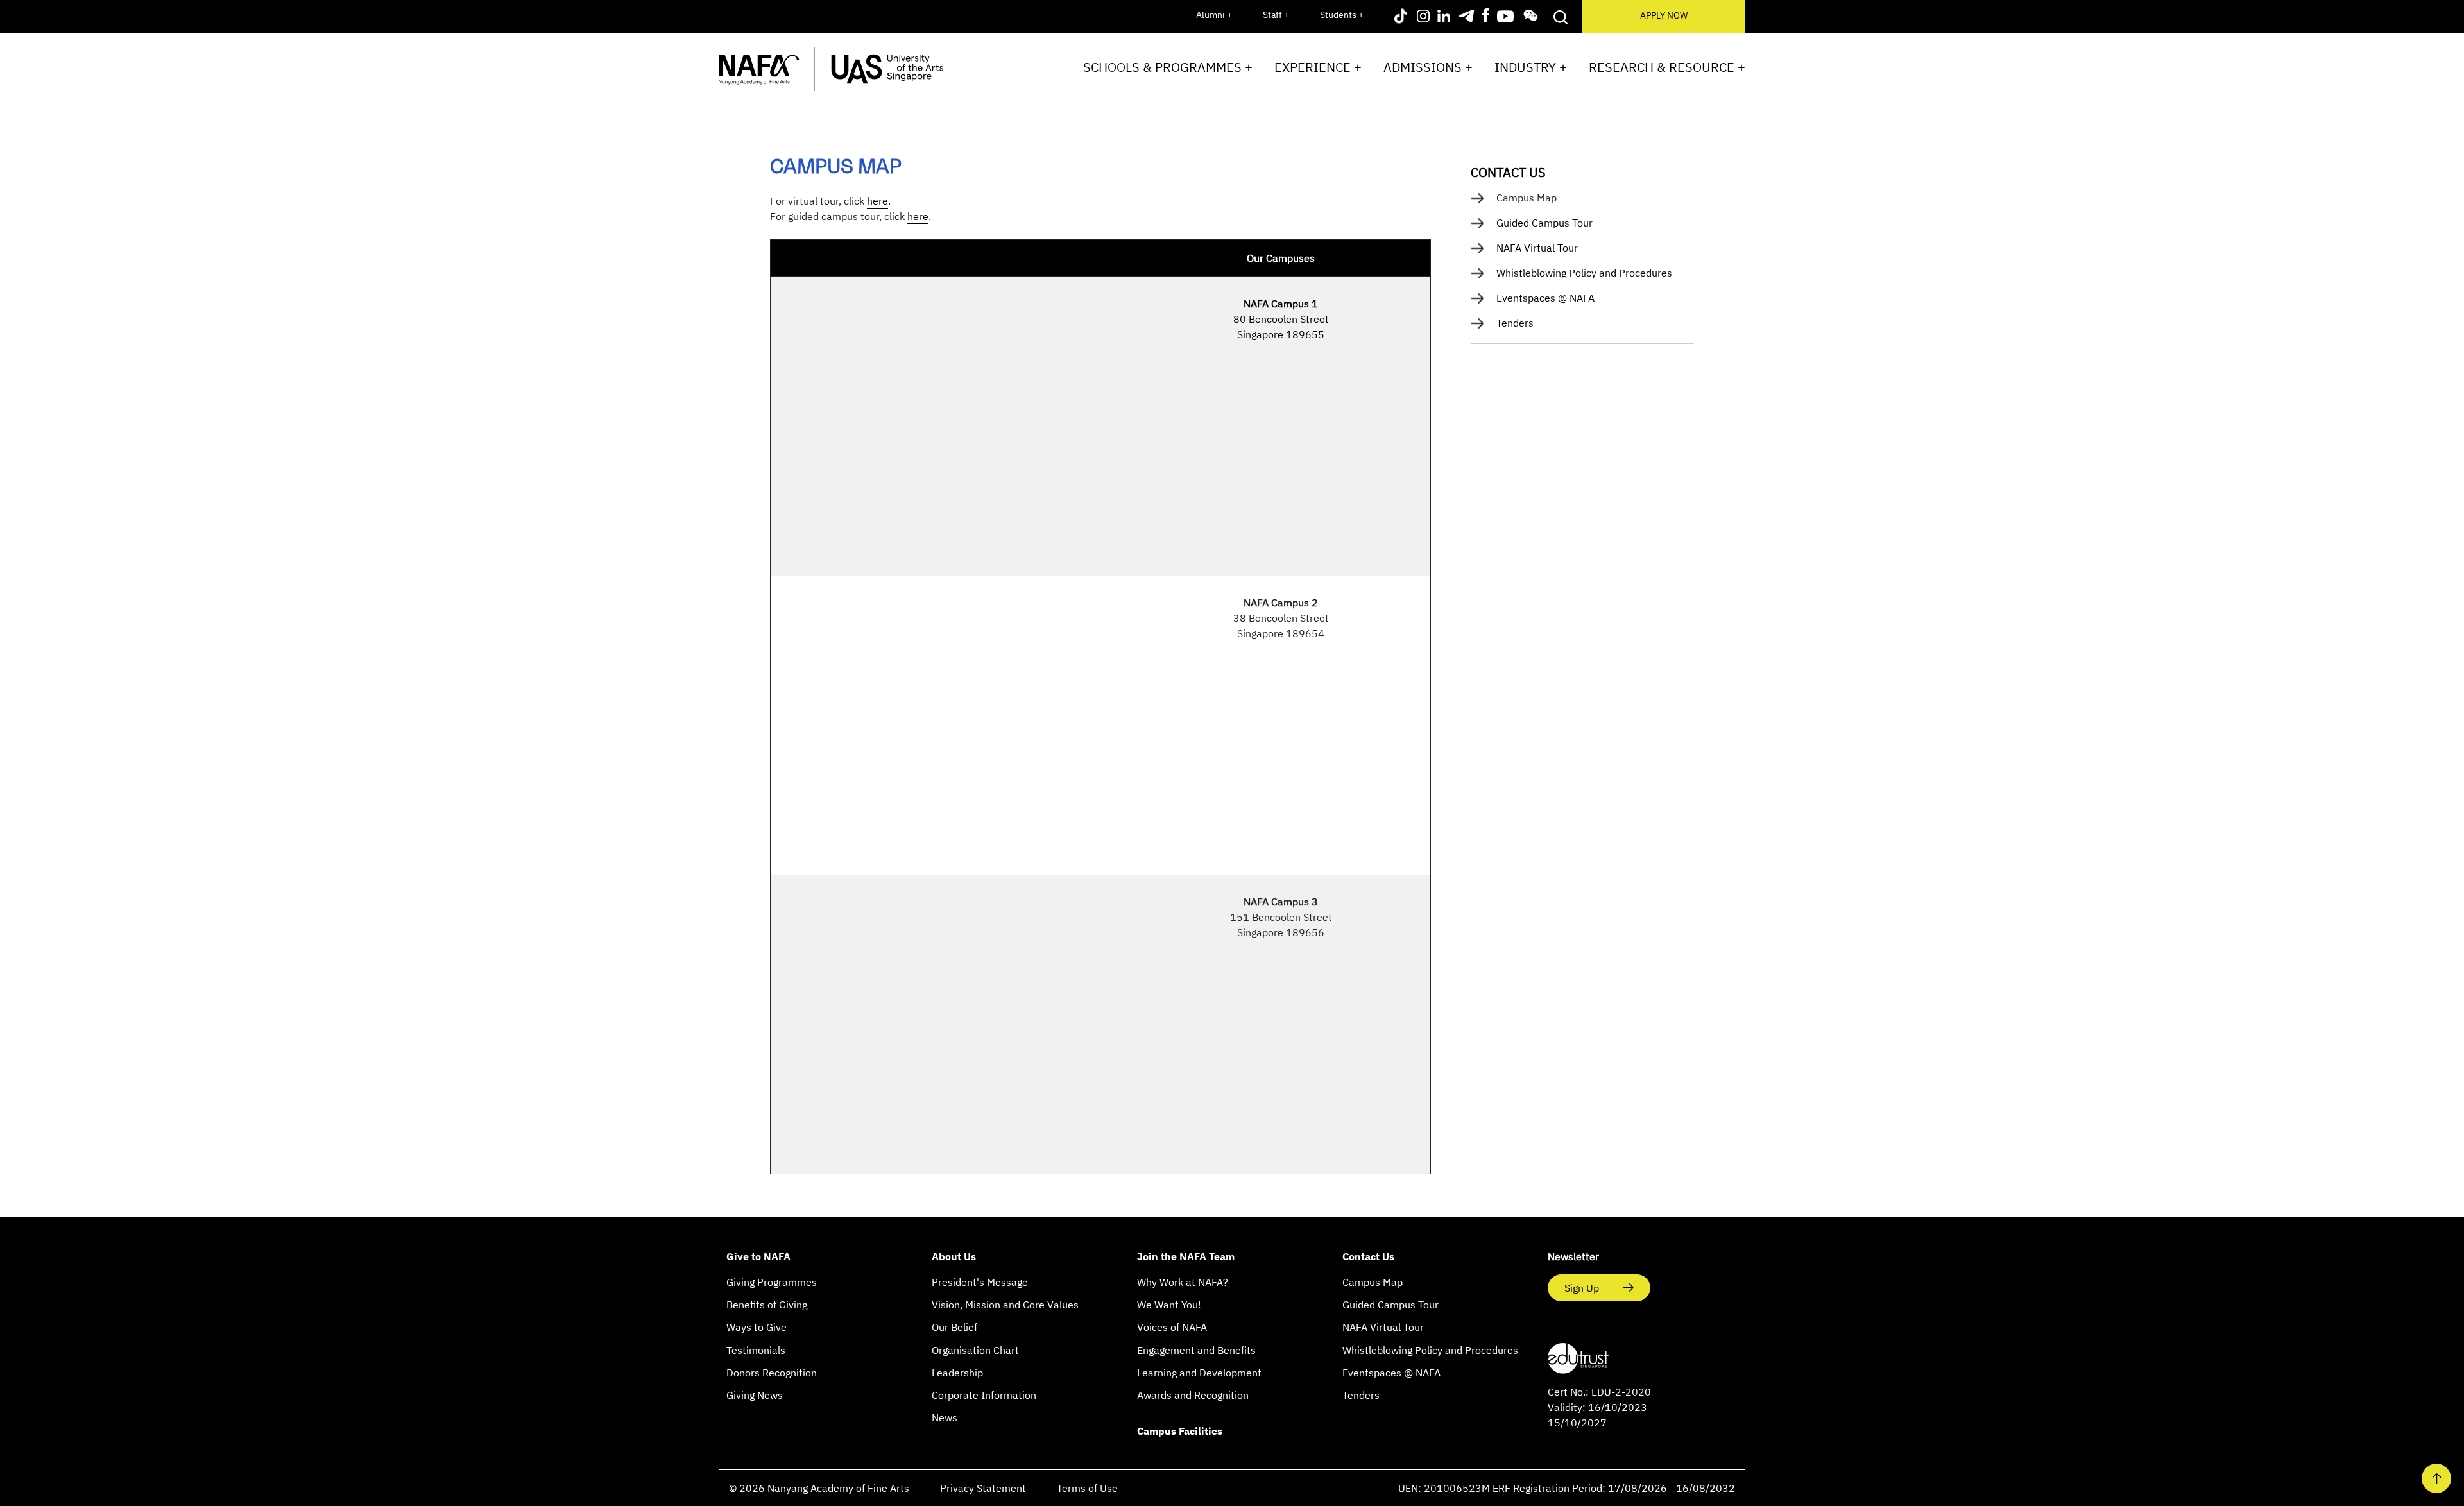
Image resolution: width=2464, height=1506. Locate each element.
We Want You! (1169, 1305)
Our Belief (954, 1327)
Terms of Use (1087, 1488)
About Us (954, 1256)
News (945, 1417)
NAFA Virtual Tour (1537, 248)
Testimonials (756, 1350)
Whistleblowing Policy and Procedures (1584, 273)
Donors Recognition (772, 1373)
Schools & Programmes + (1168, 67)
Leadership (957, 1373)
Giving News (755, 1395)
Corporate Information (984, 1395)
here (877, 201)
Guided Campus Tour (1544, 223)
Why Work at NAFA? (1183, 1282)
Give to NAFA (758, 1256)
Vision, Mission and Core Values (1005, 1305)
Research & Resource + (1667, 67)
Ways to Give (757, 1327)
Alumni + (1214, 15)
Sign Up (1583, 1288)
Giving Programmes (772, 1282)
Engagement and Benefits (1196, 1350)
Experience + (1318, 67)
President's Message (980, 1282)
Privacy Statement (983, 1488)
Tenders (1515, 323)
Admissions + (1428, 67)
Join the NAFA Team (1186, 1256)
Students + (1342, 15)
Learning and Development (1199, 1373)
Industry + (1531, 67)
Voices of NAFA (1172, 1327)
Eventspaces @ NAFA (1545, 298)
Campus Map (1373, 1282)
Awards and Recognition (1193, 1395)
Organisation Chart (975, 1350)
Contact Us (1508, 172)
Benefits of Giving (767, 1305)
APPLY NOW (1664, 15)
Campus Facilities (1180, 1431)
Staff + (1276, 15)
